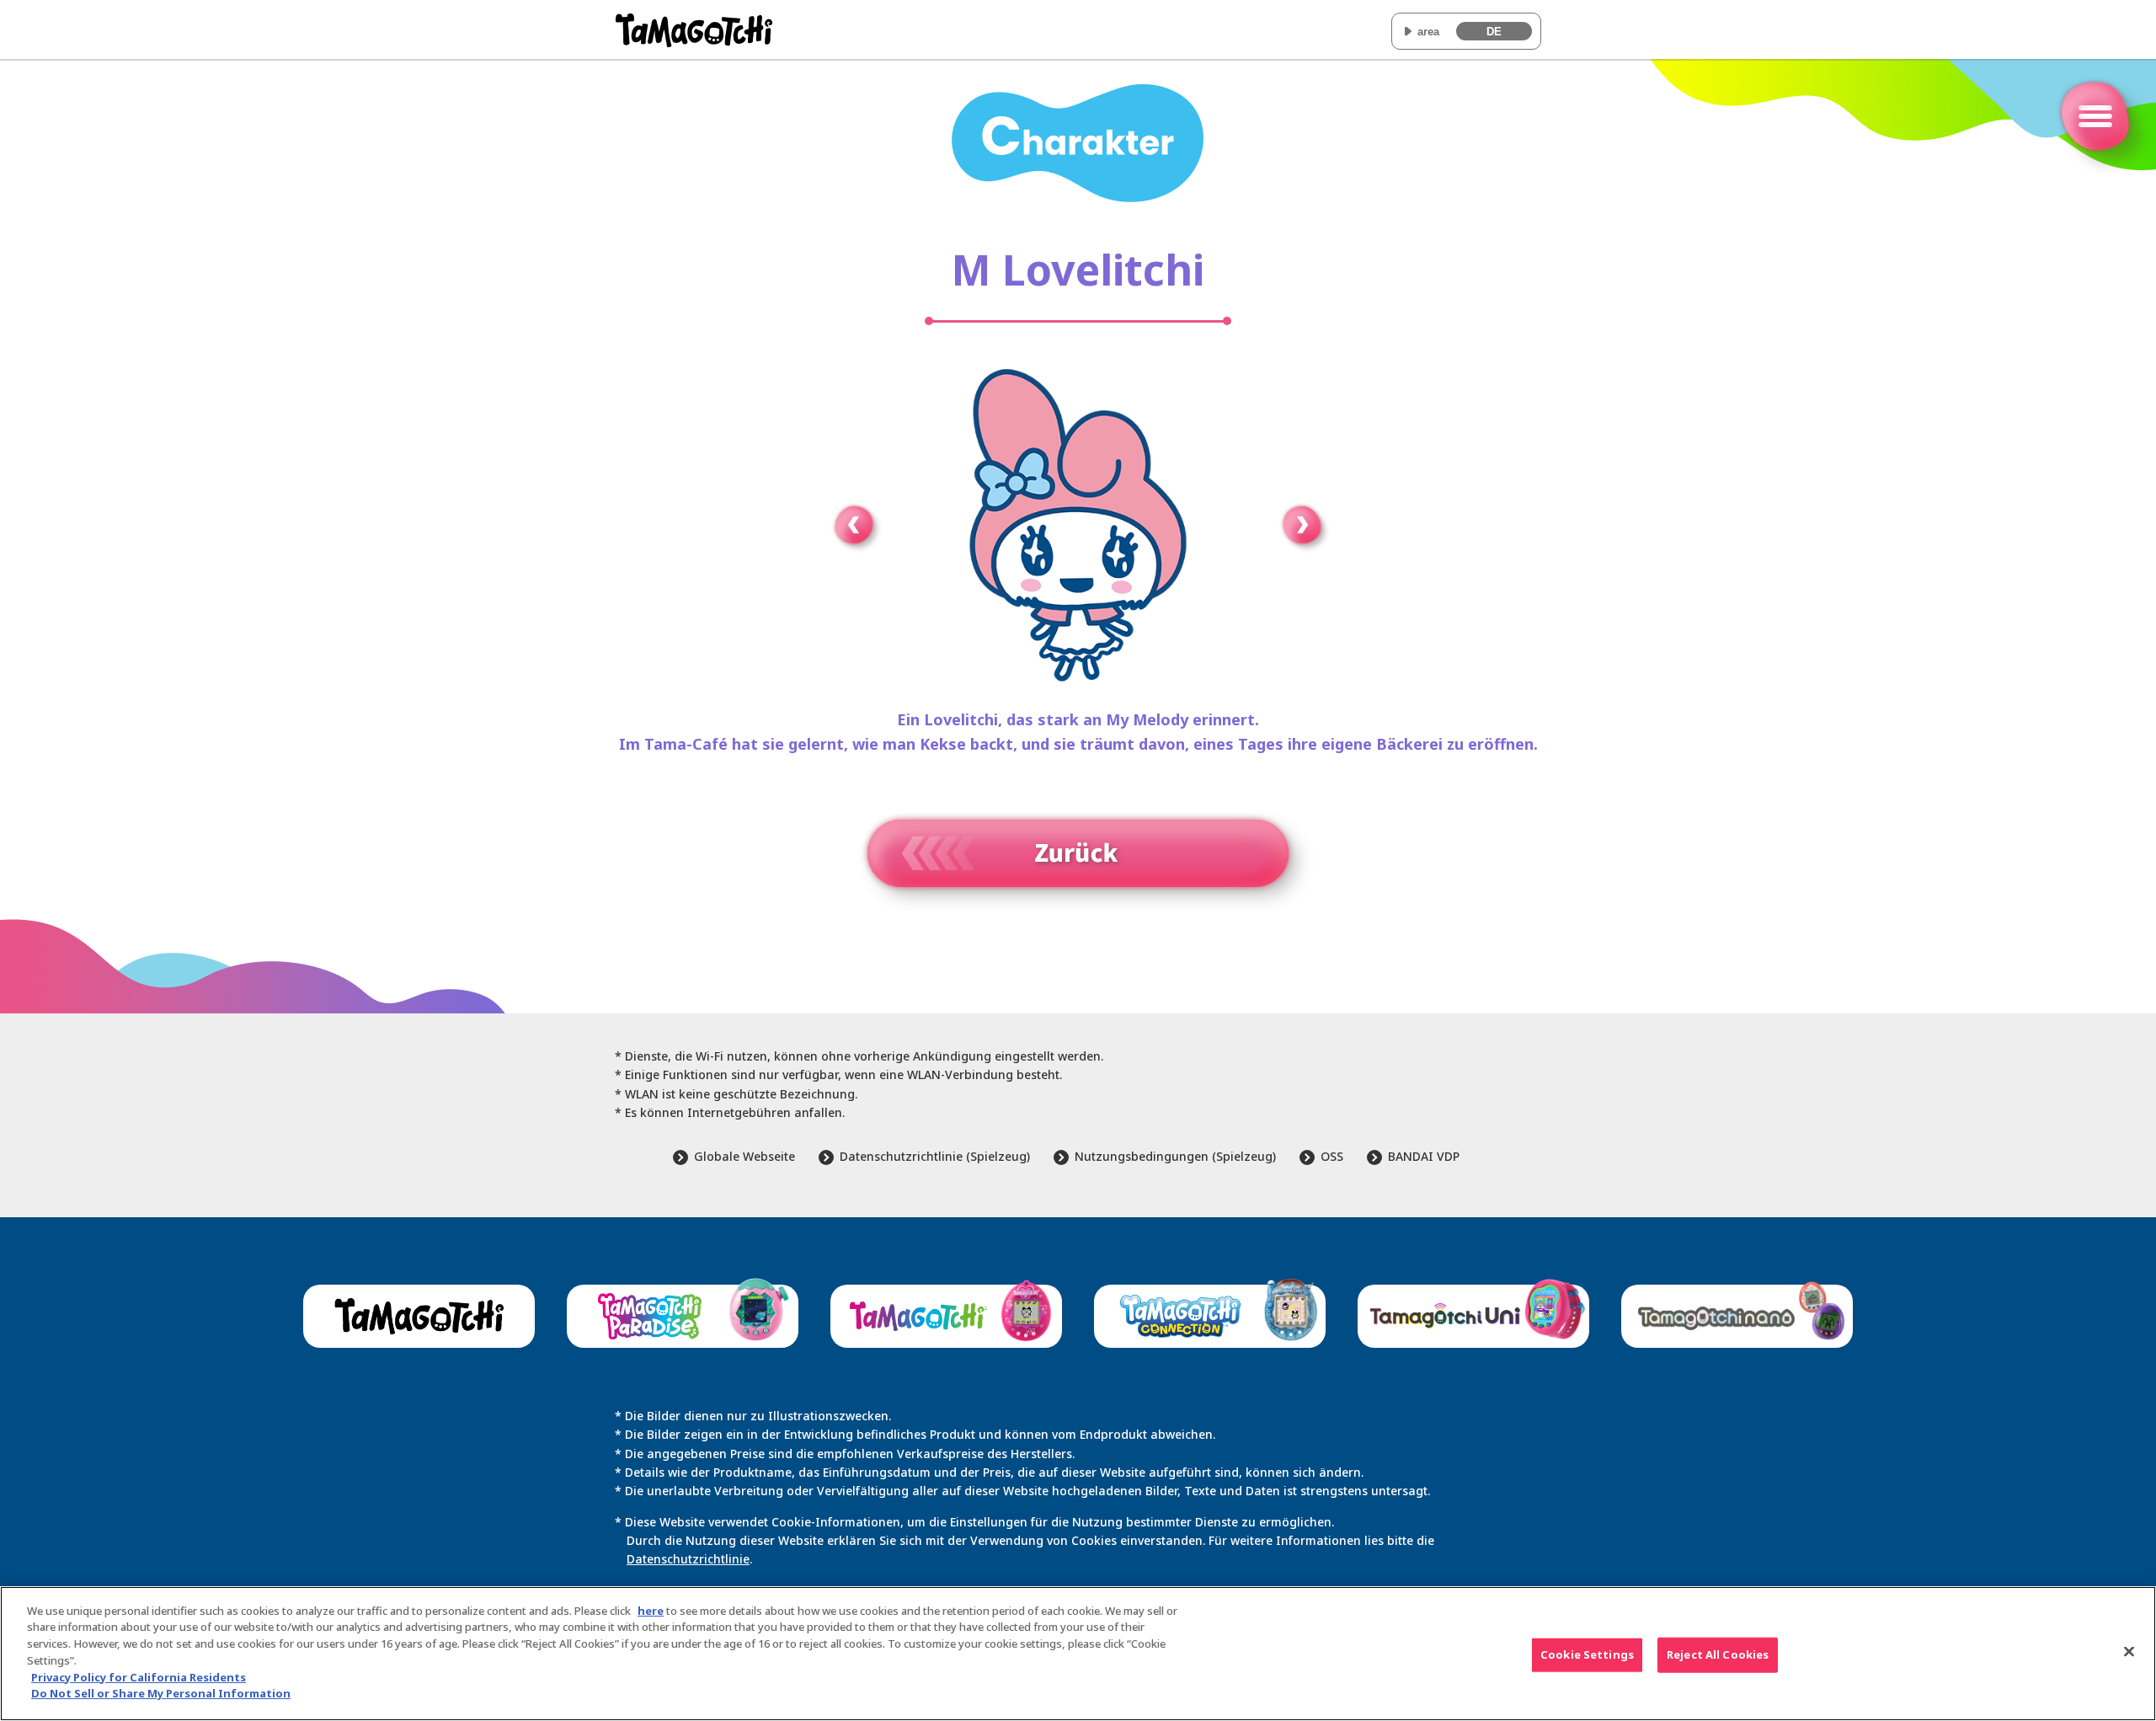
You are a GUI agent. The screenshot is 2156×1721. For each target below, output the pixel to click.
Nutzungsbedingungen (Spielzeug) (1175, 1156)
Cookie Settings (1587, 1654)
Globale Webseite (744, 1156)
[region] (1078, 1654)
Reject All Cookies (1718, 1654)
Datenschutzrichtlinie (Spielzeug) (935, 1156)
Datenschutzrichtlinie (688, 1559)
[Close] (2129, 1651)
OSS (1332, 1156)
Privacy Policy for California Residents (139, 1676)
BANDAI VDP (1424, 1156)
